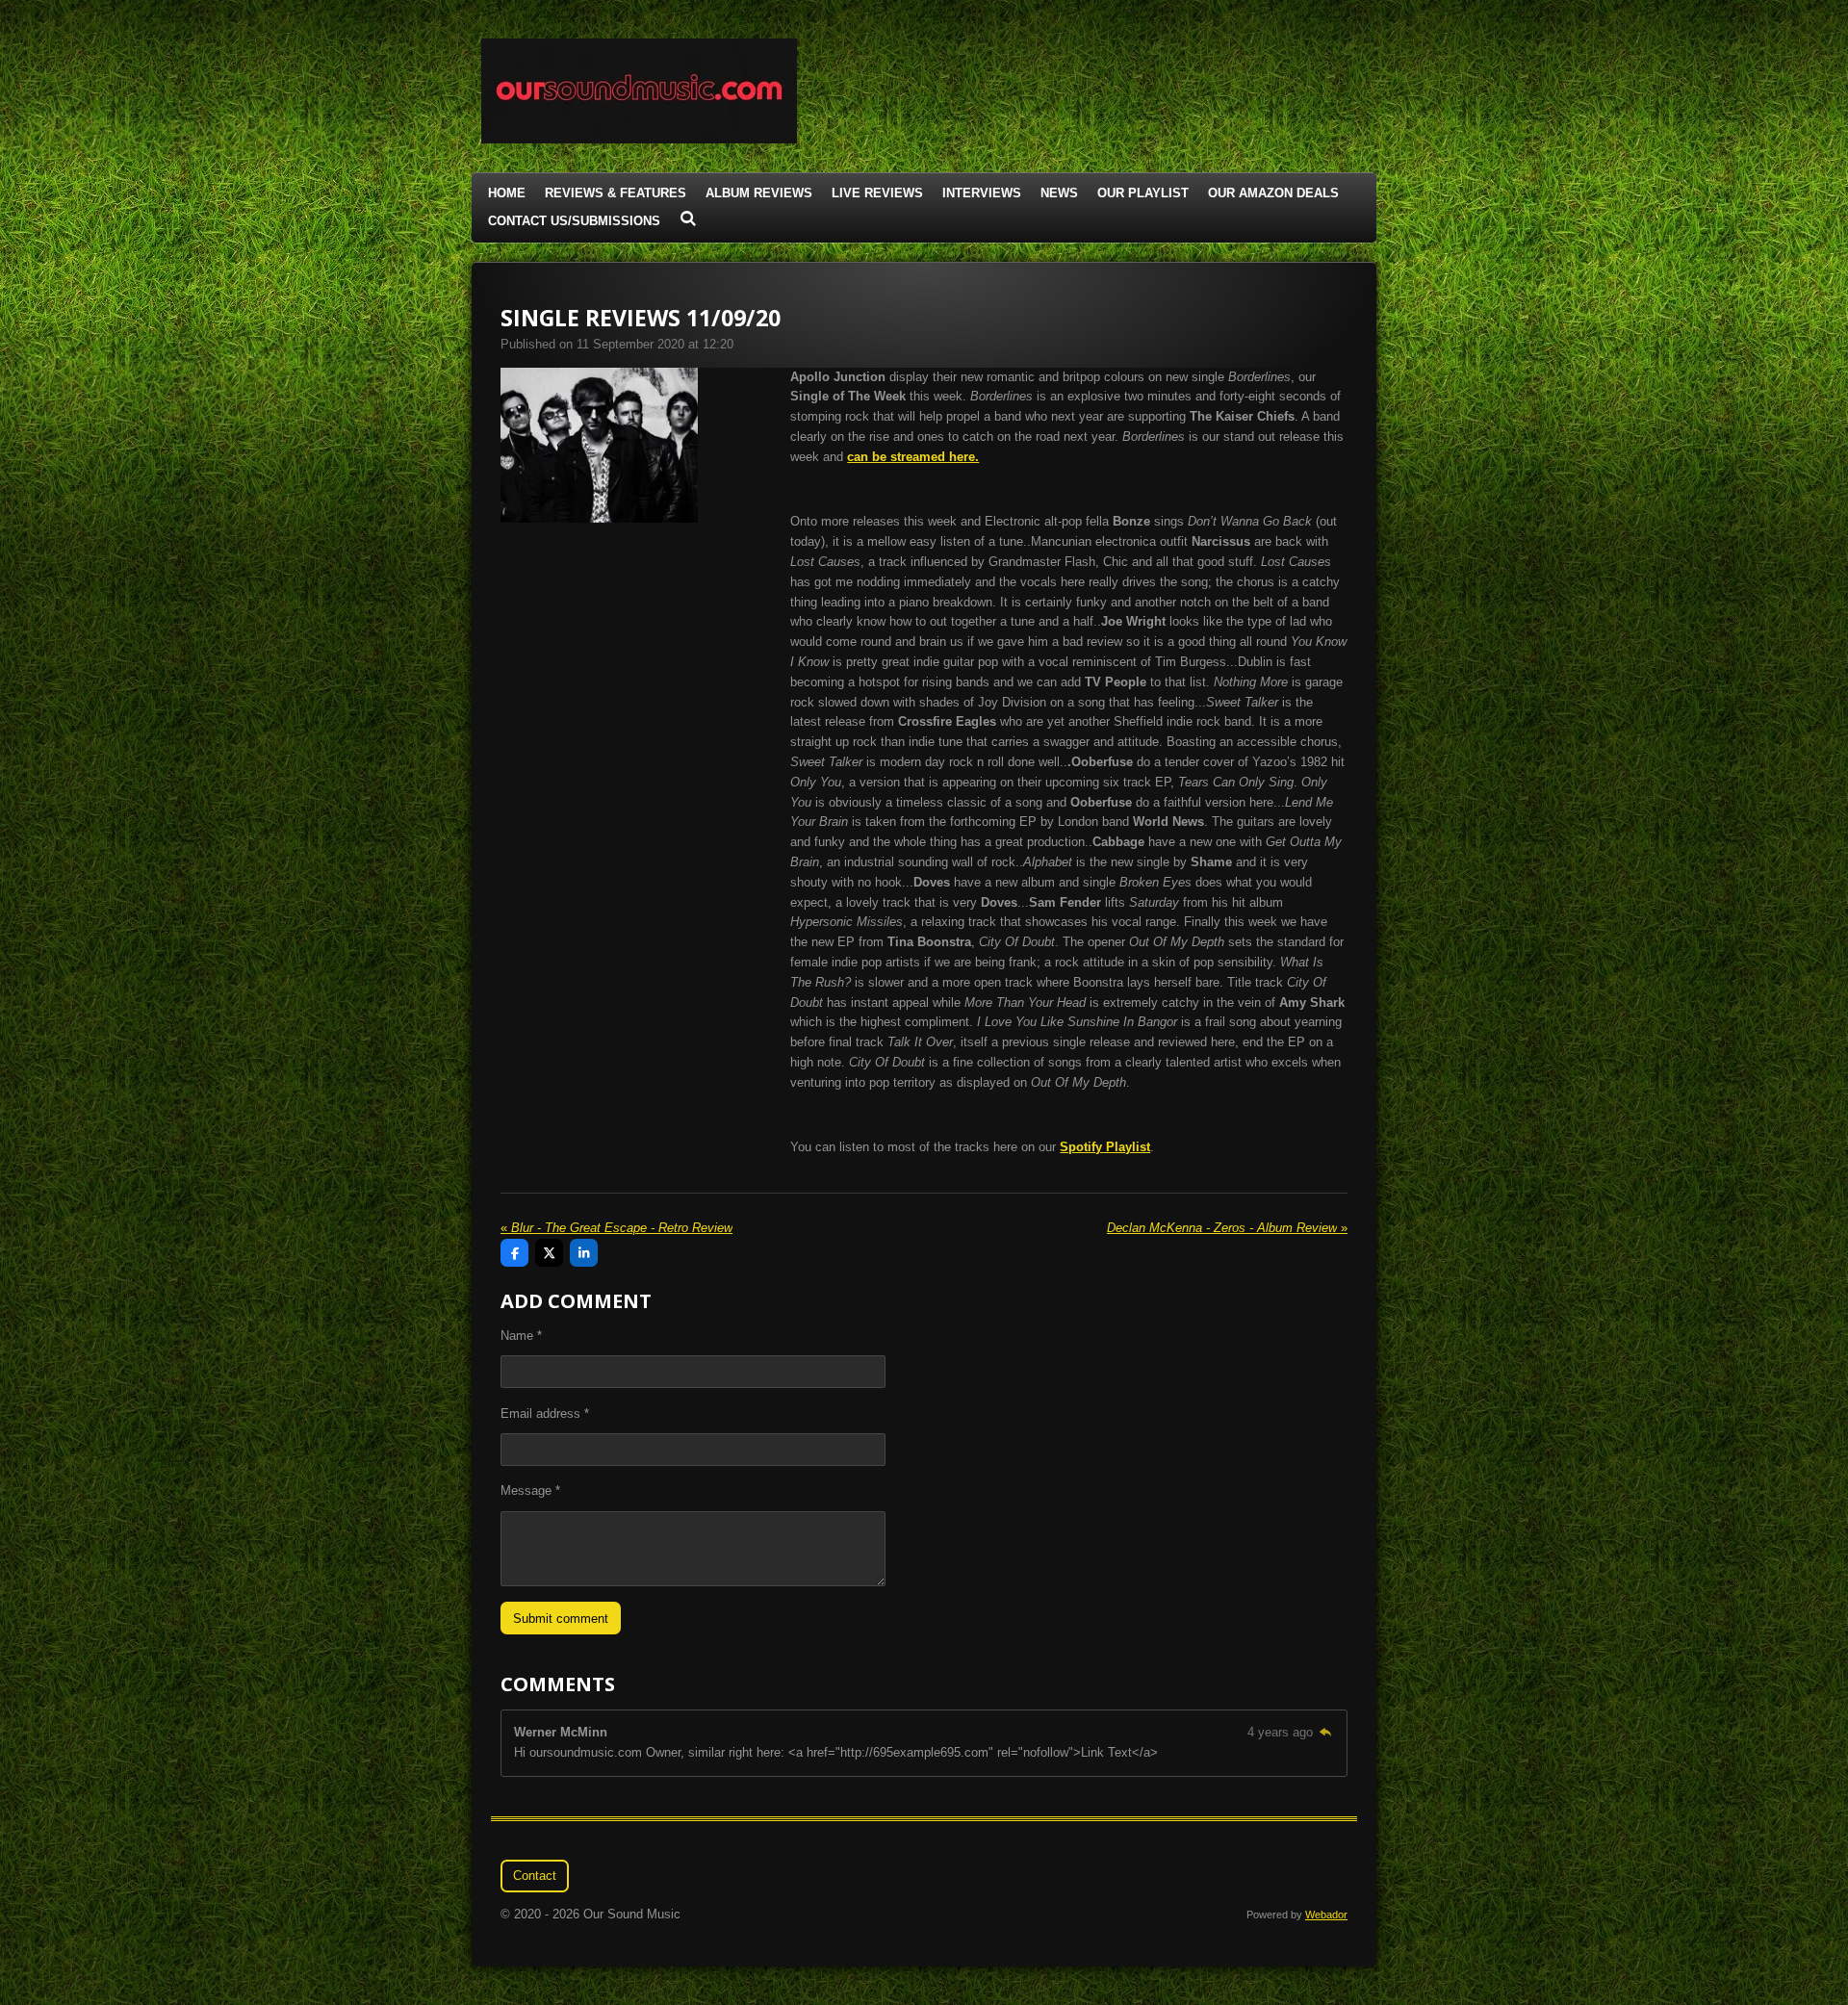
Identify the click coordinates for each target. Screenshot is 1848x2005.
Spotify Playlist (1105, 1147)
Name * (521, 1336)
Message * (530, 1491)
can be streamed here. (913, 457)
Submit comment (561, 1619)
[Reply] (1325, 1732)
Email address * (545, 1414)
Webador (1326, 1915)
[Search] (688, 219)
